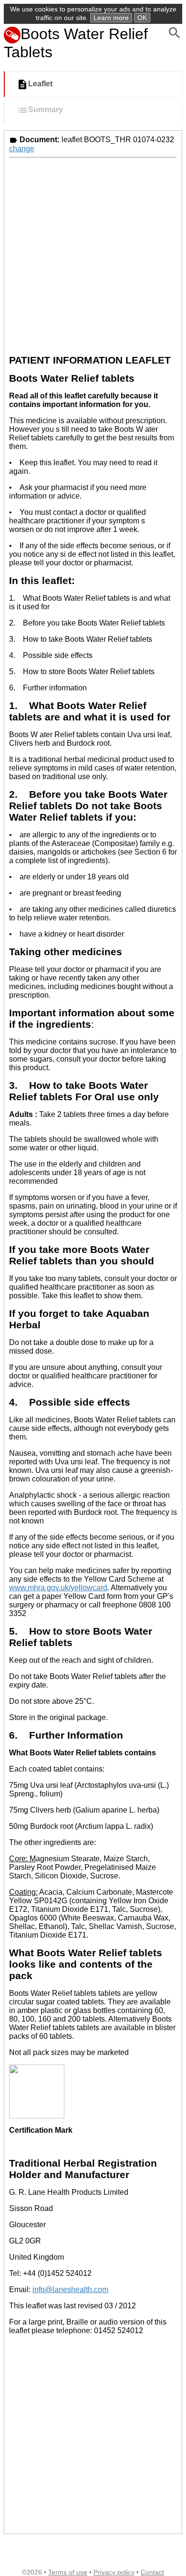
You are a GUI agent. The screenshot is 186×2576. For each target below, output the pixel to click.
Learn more (111, 18)
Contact (152, 2572)
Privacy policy (114, 2572)
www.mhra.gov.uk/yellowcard (58, 1588)
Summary (46, 110)
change (22, 149)
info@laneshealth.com (70, 2289)
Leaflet (40, 84)
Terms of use (68, 2572)
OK (142, 18)
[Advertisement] (93, 255)
